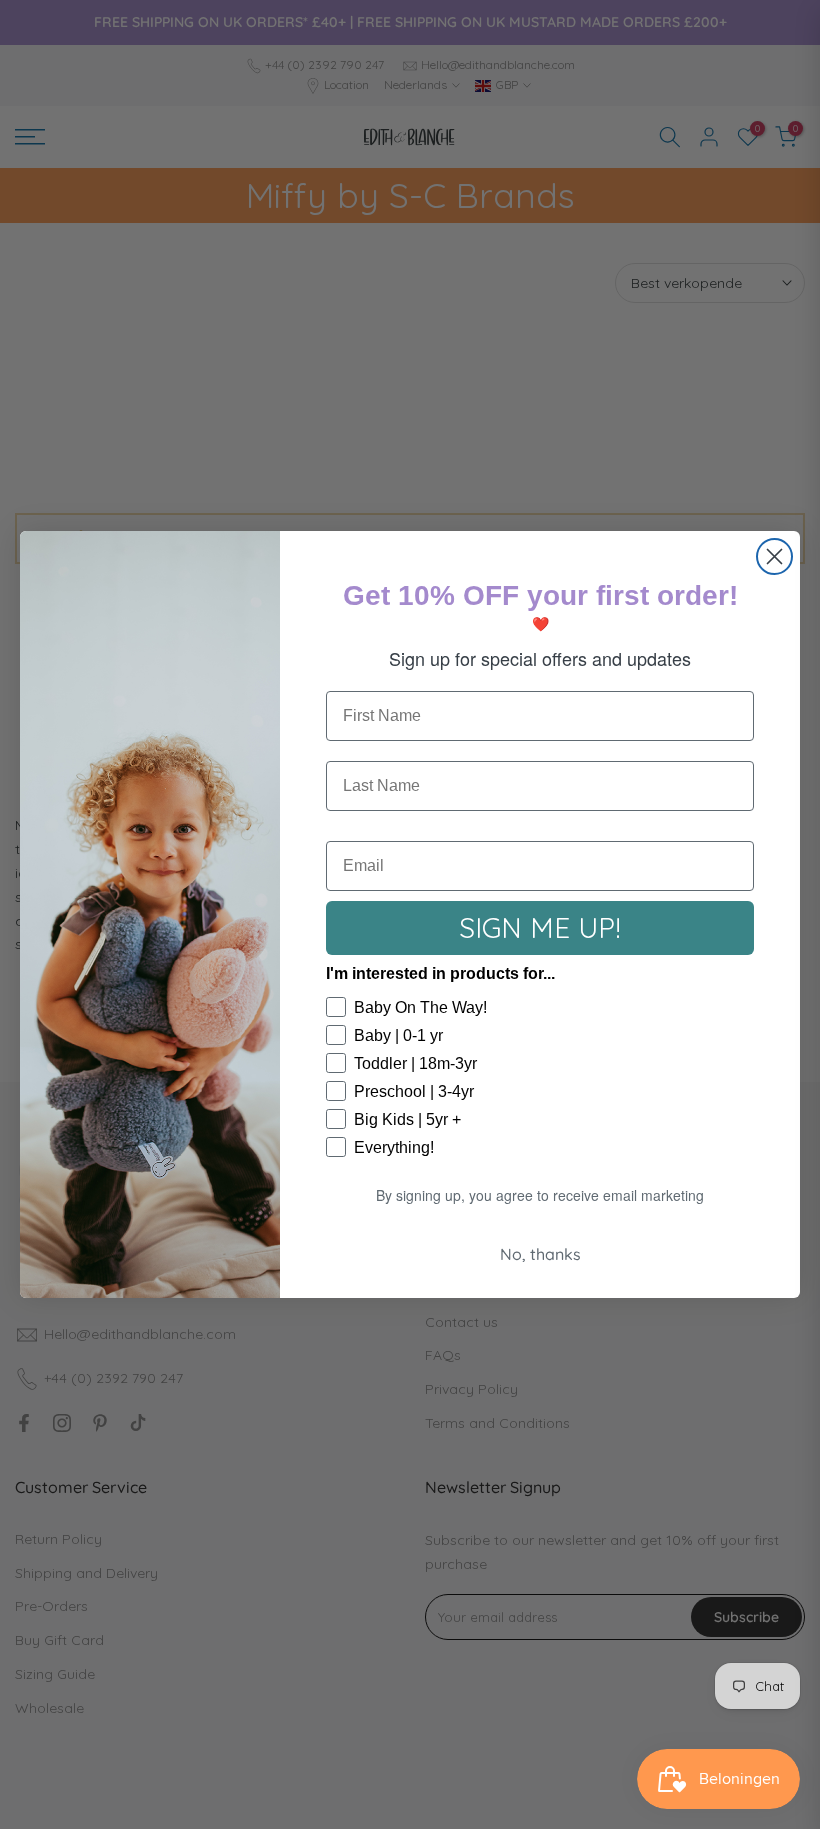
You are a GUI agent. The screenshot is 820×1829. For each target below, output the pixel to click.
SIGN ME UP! (540, 927)
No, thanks (540, 1254)
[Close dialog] (774, 556)
